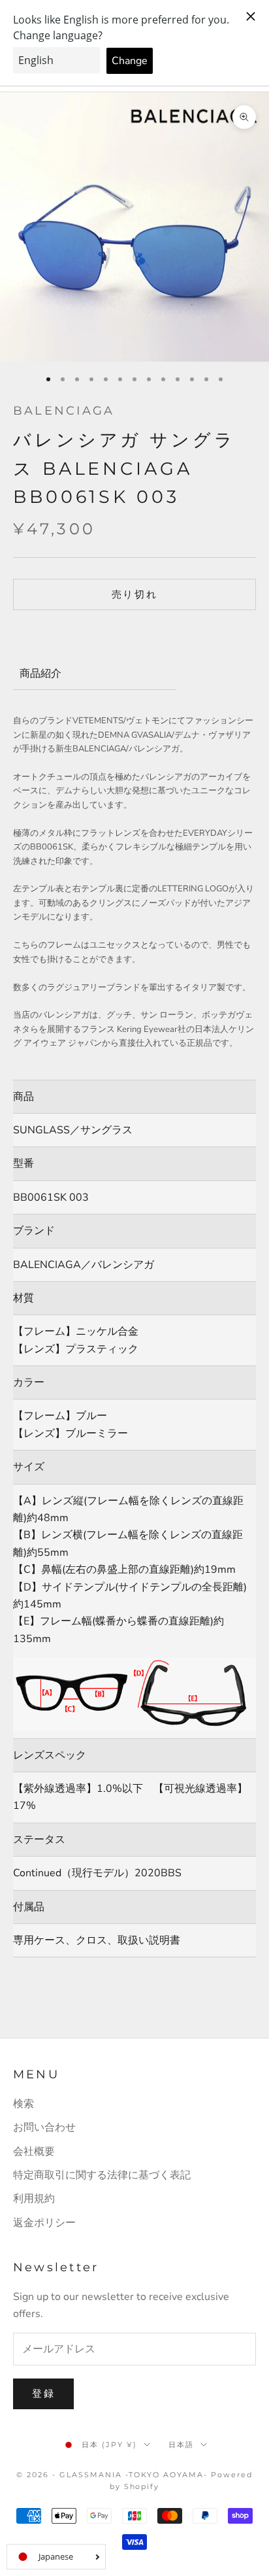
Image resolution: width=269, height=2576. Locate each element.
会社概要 (34, 2152)
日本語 (181, 2445)
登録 (43, 2394)
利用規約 (34, 2199)
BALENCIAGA (64, 411)
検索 (24, 2104)
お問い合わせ (44, 2127)
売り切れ (135, 594)
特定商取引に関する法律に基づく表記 (102, 2175)
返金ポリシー (44, 2223)
